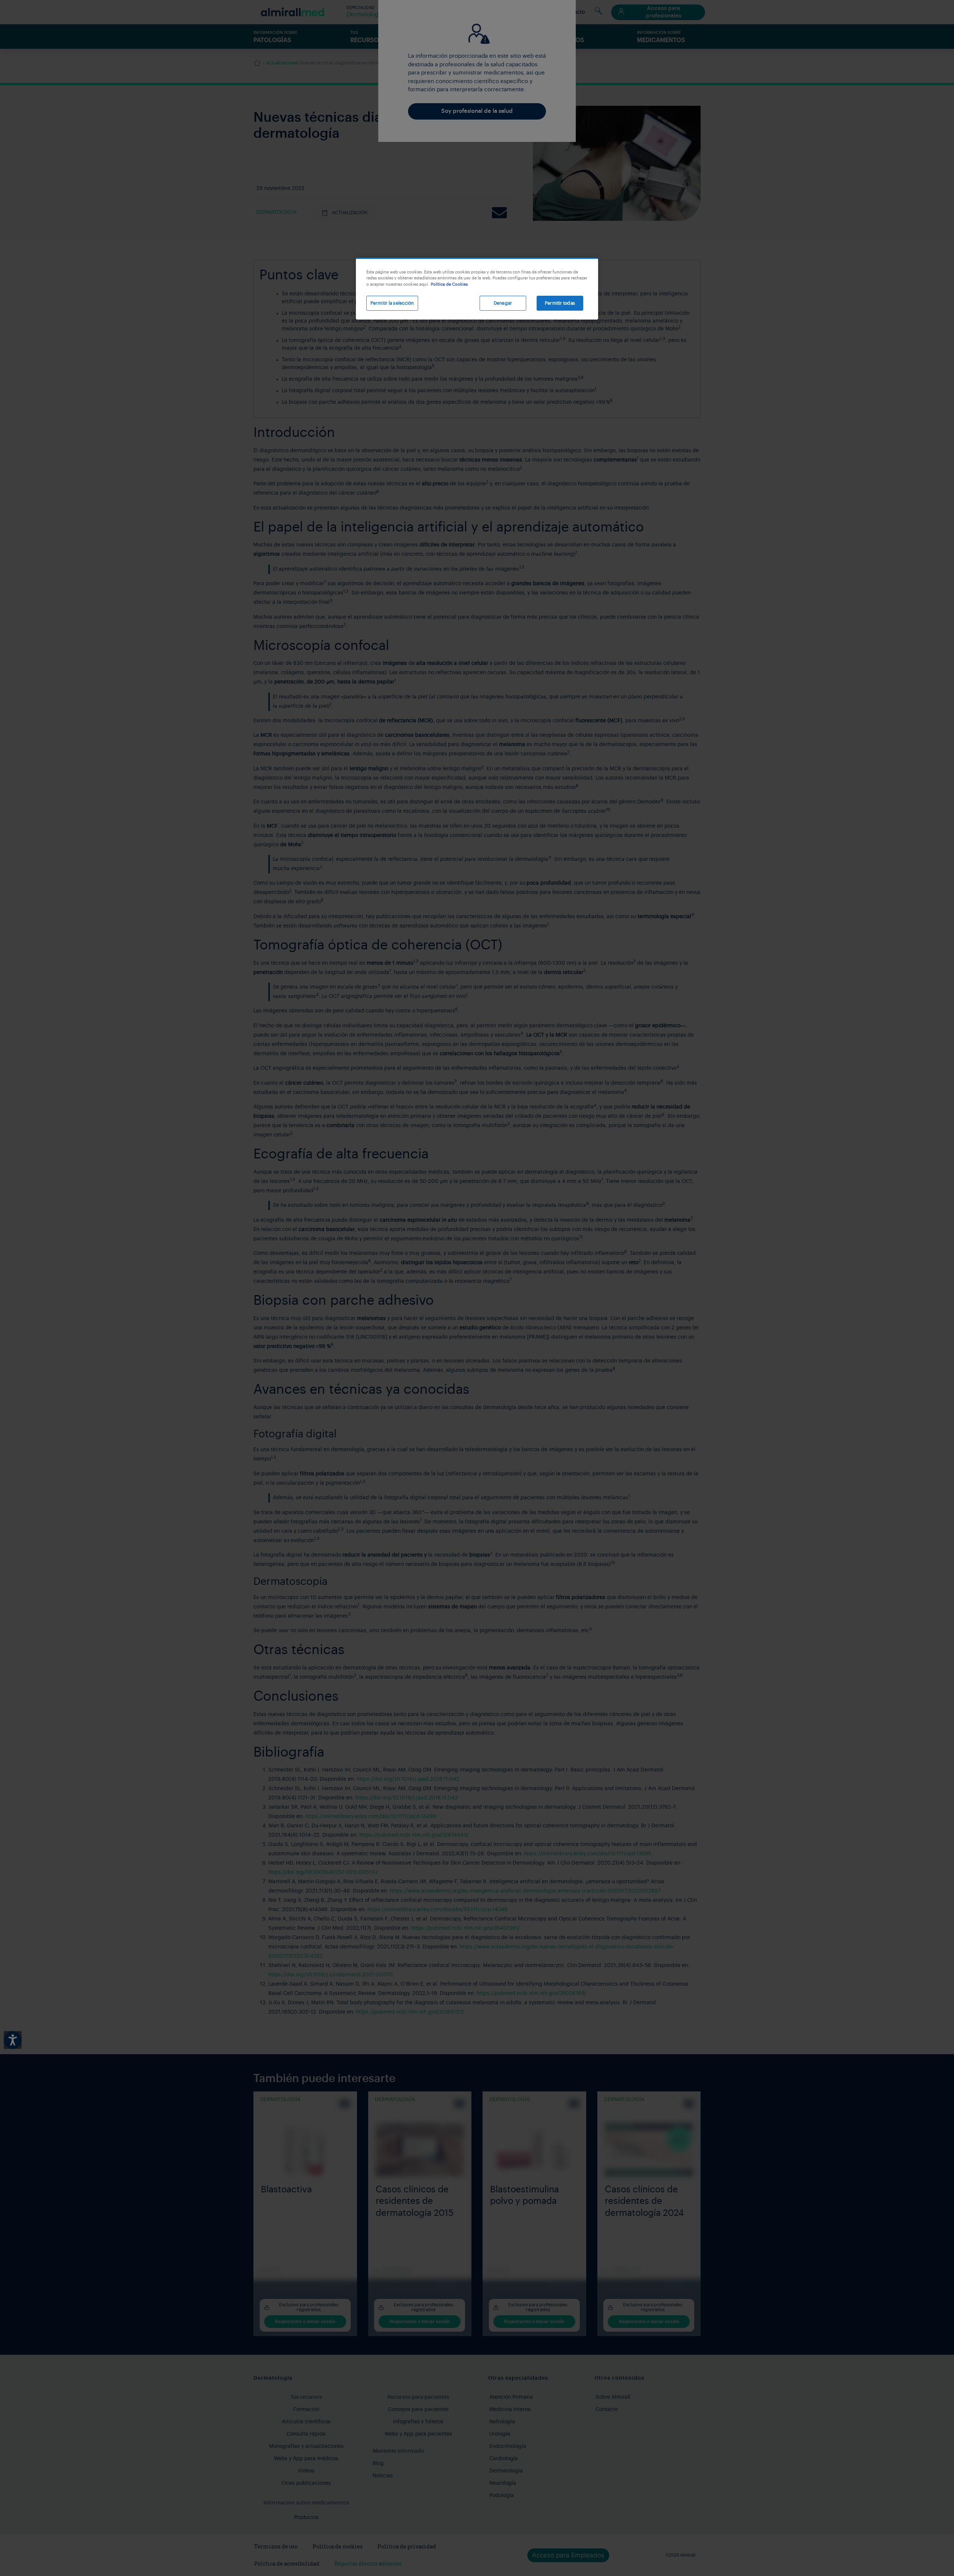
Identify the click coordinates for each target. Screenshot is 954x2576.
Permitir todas (560, 303)
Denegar (503, 303)
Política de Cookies (449, 284)
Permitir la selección (392, 303)
